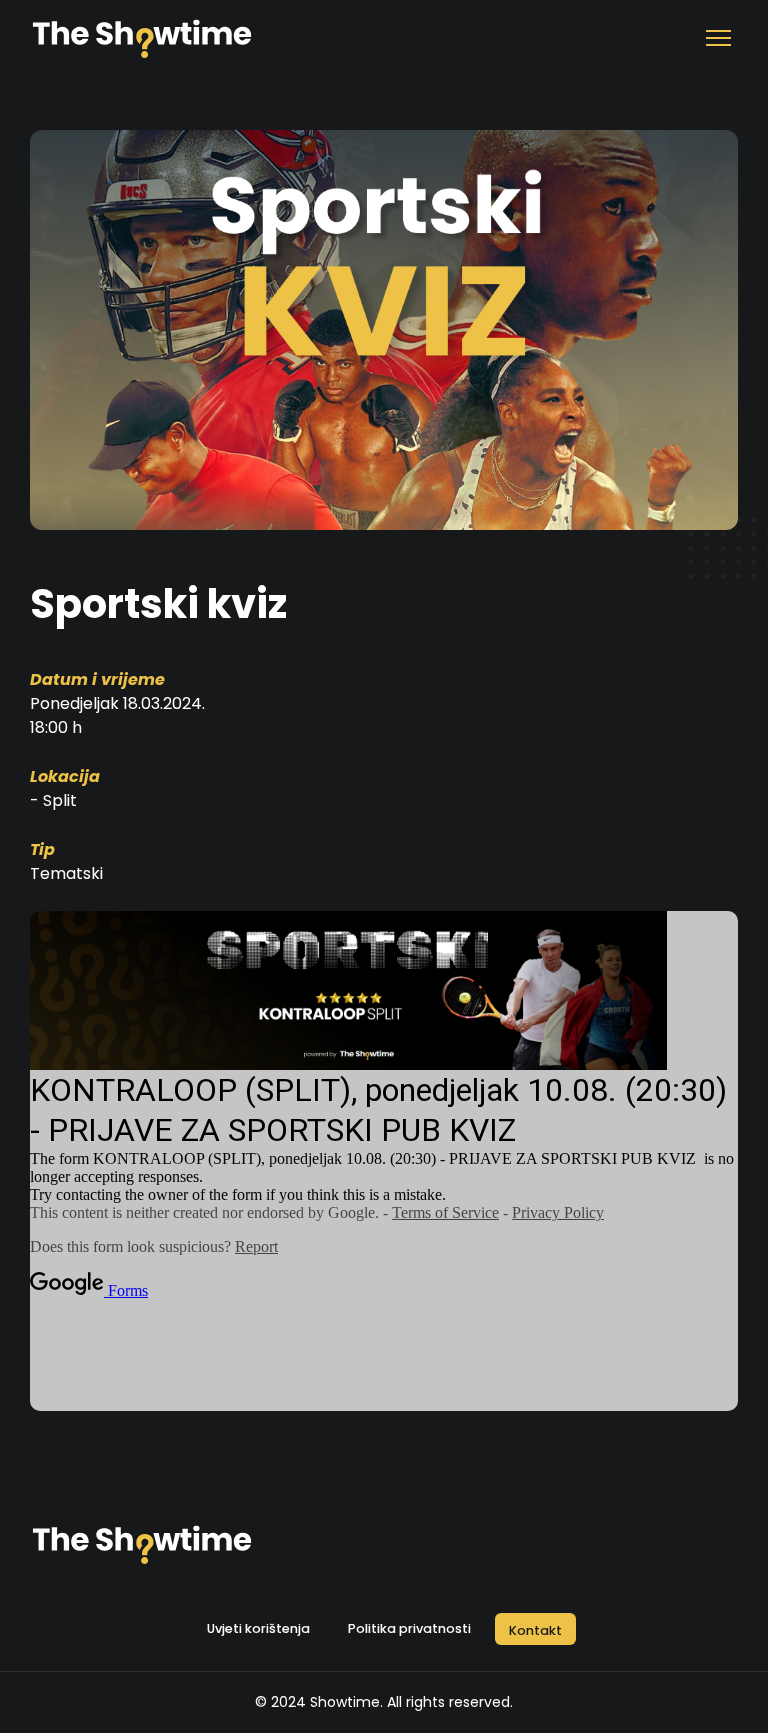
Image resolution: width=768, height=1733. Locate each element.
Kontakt (535, 1630)
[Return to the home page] (142, 40)
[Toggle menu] (718, 40)
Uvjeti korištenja (258, 1628)
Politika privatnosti (409, 1628)
